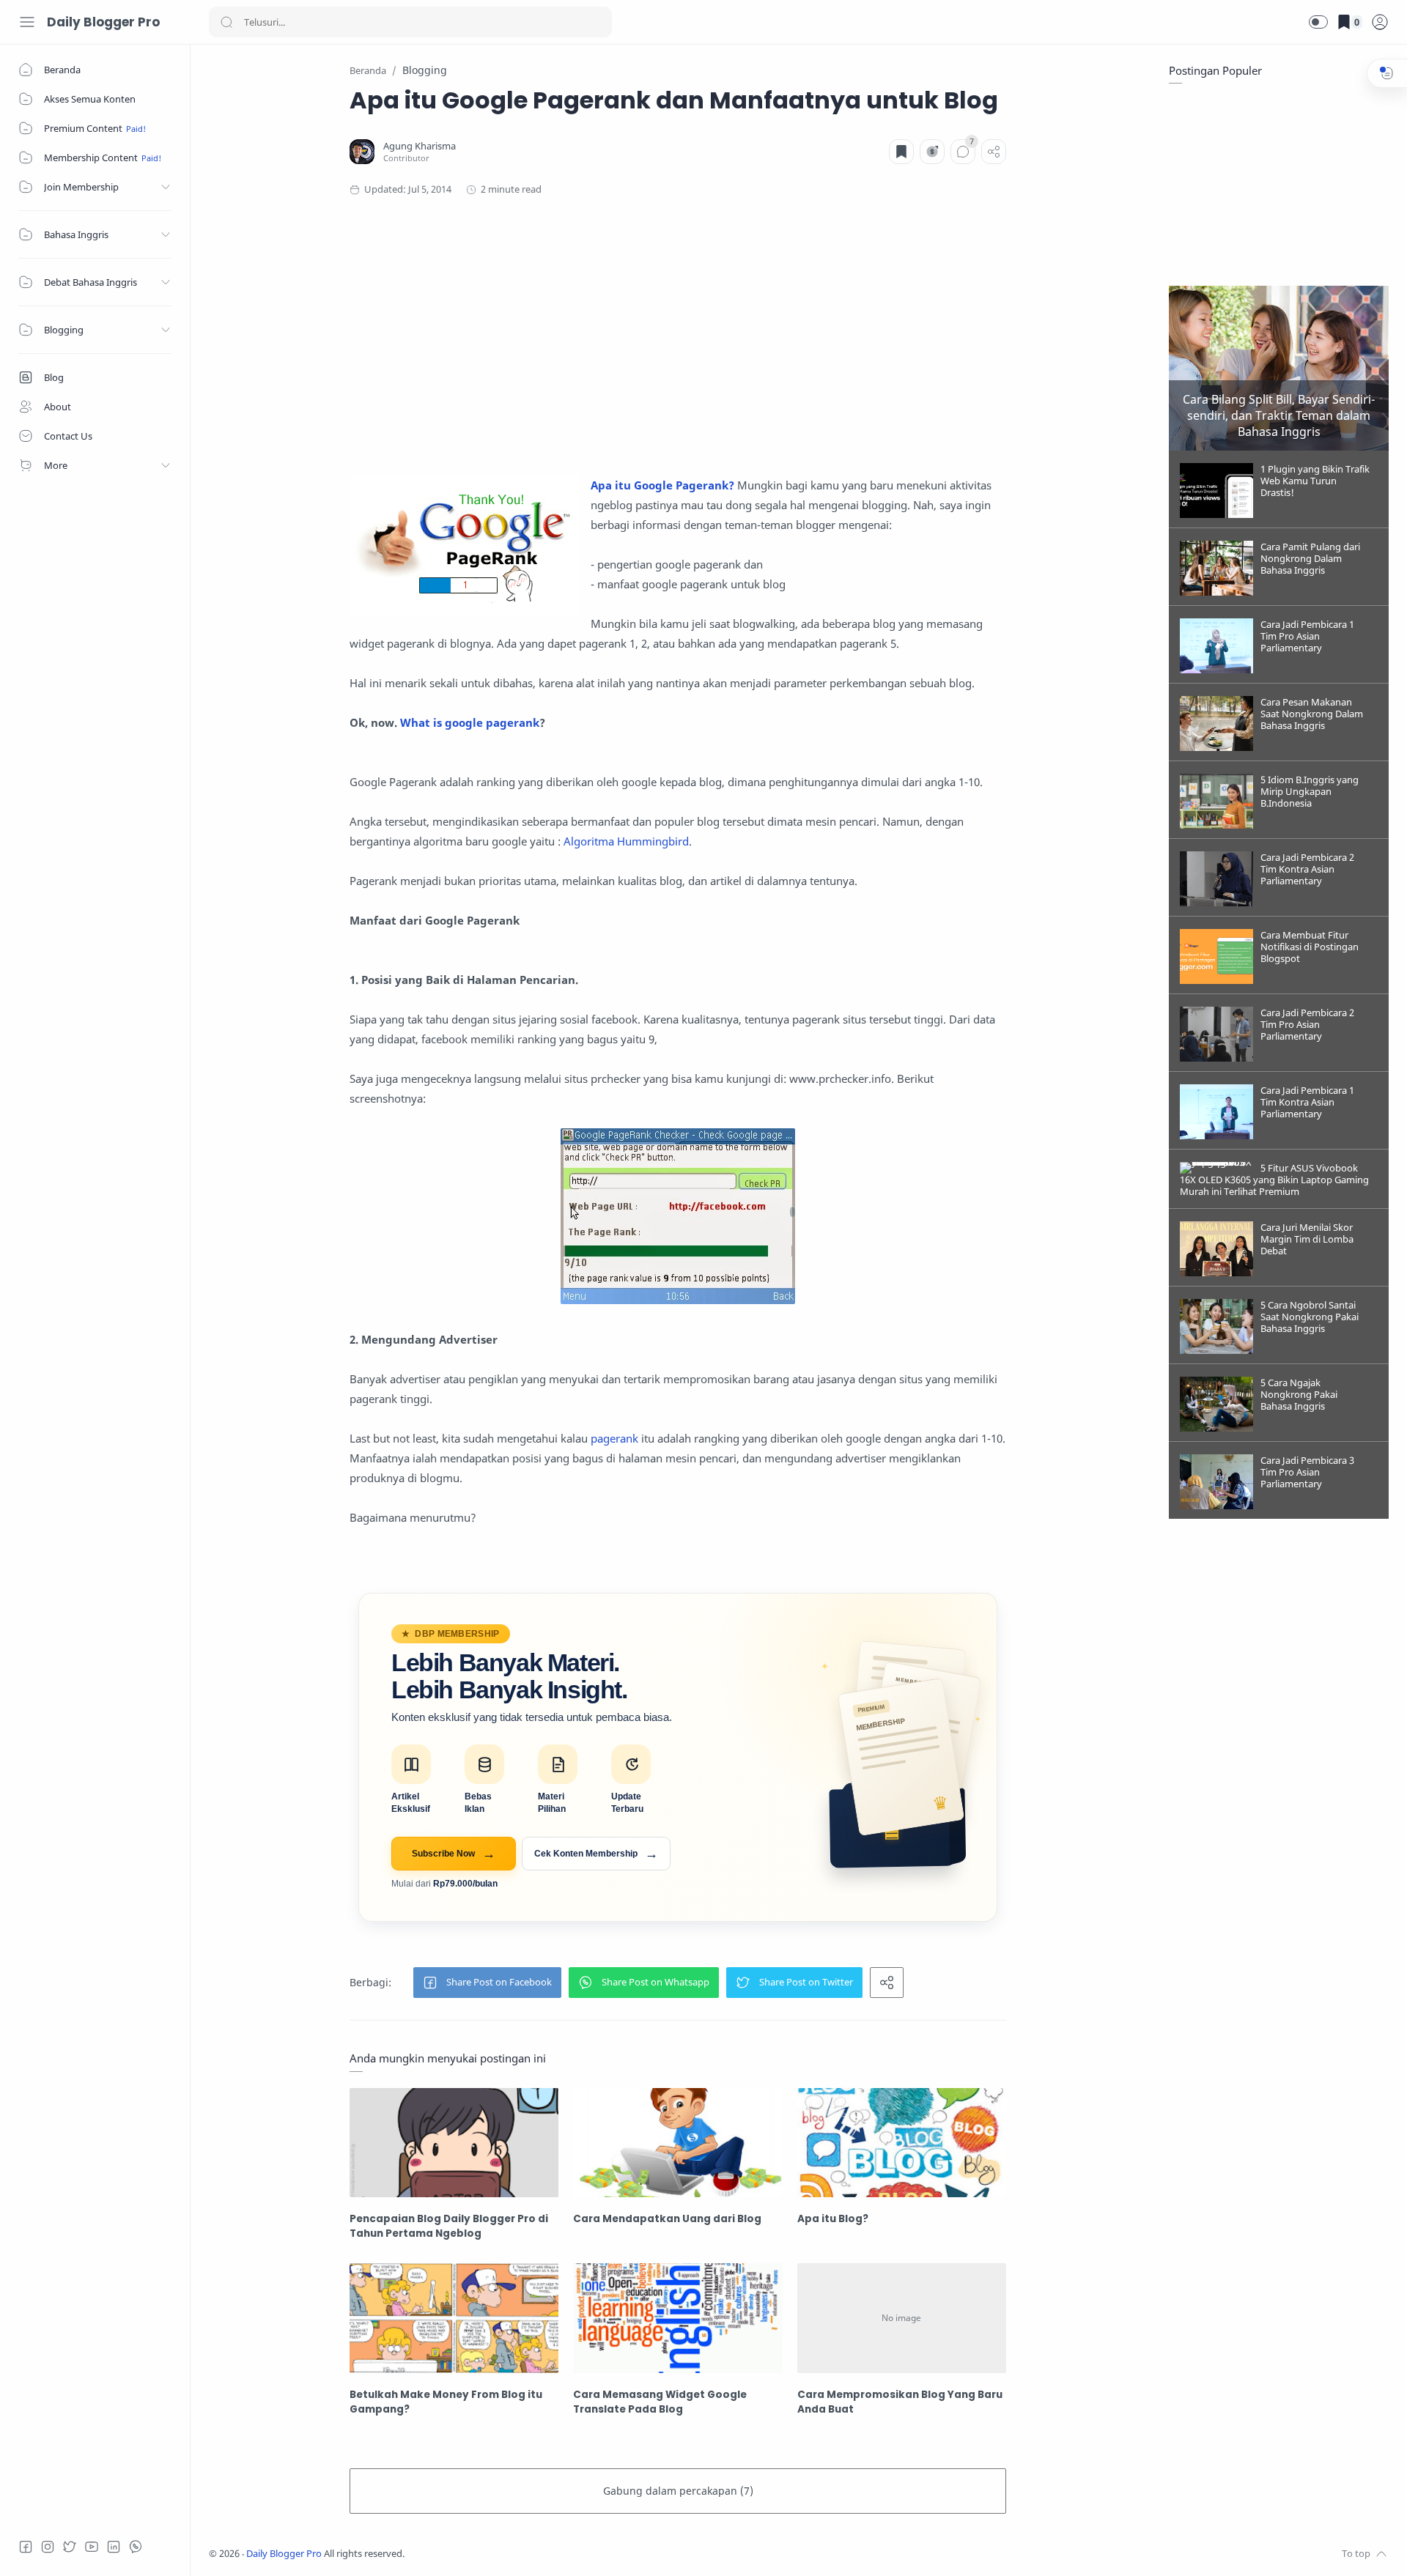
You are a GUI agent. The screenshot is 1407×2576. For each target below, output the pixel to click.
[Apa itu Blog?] (902, 2143)
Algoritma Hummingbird (626, 841)
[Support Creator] (932, 152)
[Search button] (226, 22)
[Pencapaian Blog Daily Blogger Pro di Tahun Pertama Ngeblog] (454, 2143)
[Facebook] (26, 2547)
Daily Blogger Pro (103, 22)
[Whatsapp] (136, 2547)
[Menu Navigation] (27, 22)
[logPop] (1380, 22)
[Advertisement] (678, 336)
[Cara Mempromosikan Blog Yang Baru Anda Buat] (902, 2318)
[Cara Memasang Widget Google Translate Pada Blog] (677, 2318)
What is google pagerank (470, 722)
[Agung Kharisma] (420, 146)
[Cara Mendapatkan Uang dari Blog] (677, 2143)
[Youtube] (92, 2547)
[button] (1318, 22)
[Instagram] (48, 2547)
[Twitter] (70, 2547)
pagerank (614, 1438)
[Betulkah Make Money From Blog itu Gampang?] (454, 2318)
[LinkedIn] (114, 2547)
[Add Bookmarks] (901, 152)
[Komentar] (963, 152)
